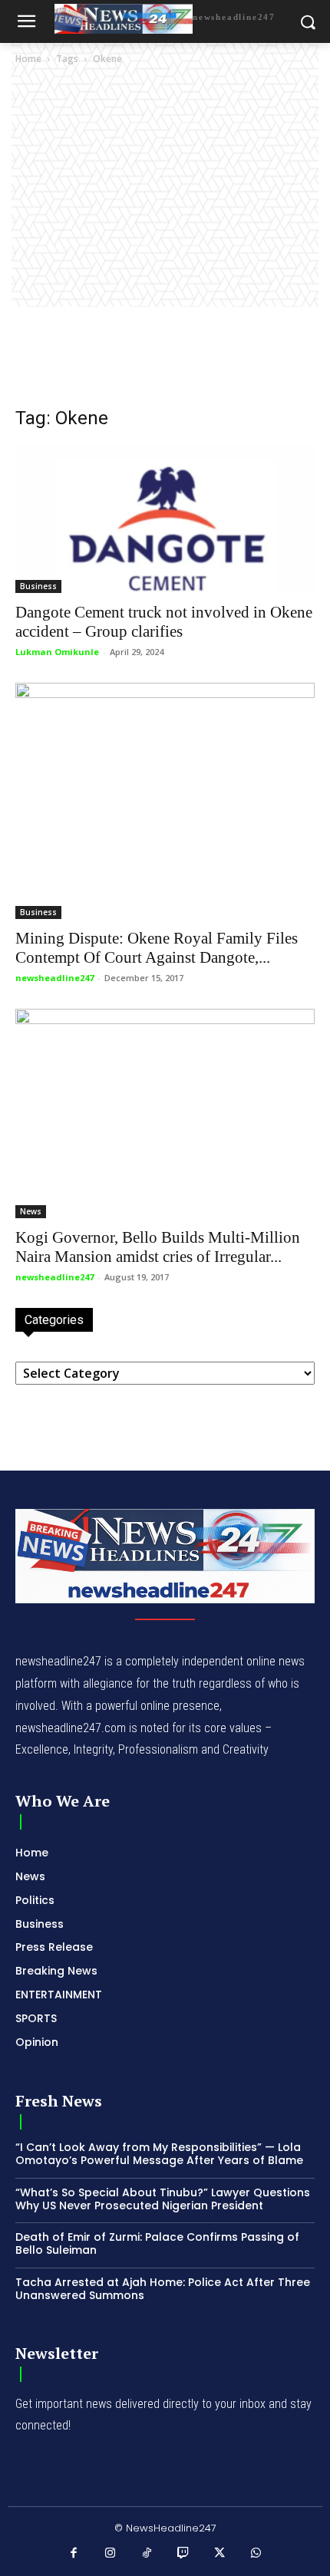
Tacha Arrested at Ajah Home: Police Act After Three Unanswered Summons (163, 2289)
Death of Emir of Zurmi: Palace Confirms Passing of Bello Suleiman (157, 2243)
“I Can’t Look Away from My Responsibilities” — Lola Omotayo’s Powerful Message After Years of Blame (159, 2154)
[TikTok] (147, 2554)
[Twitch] (183, 2554)
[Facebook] (74, 2554)
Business (38, 586)
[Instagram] (111, 2554)
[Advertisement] (165, 240)
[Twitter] (220, 2554)
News (31, 1211)
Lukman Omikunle (57, 652)
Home (28, 59)
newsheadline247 (54, 978)
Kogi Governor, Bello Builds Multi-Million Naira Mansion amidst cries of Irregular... (158, 1247)
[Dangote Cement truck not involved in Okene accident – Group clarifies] (165, 519)
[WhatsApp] (256, 2554)
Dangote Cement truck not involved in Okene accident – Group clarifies (164, 622)
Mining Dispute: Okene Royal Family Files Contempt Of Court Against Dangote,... (157, 948)
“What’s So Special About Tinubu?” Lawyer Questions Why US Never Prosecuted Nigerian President (163, 2199)
